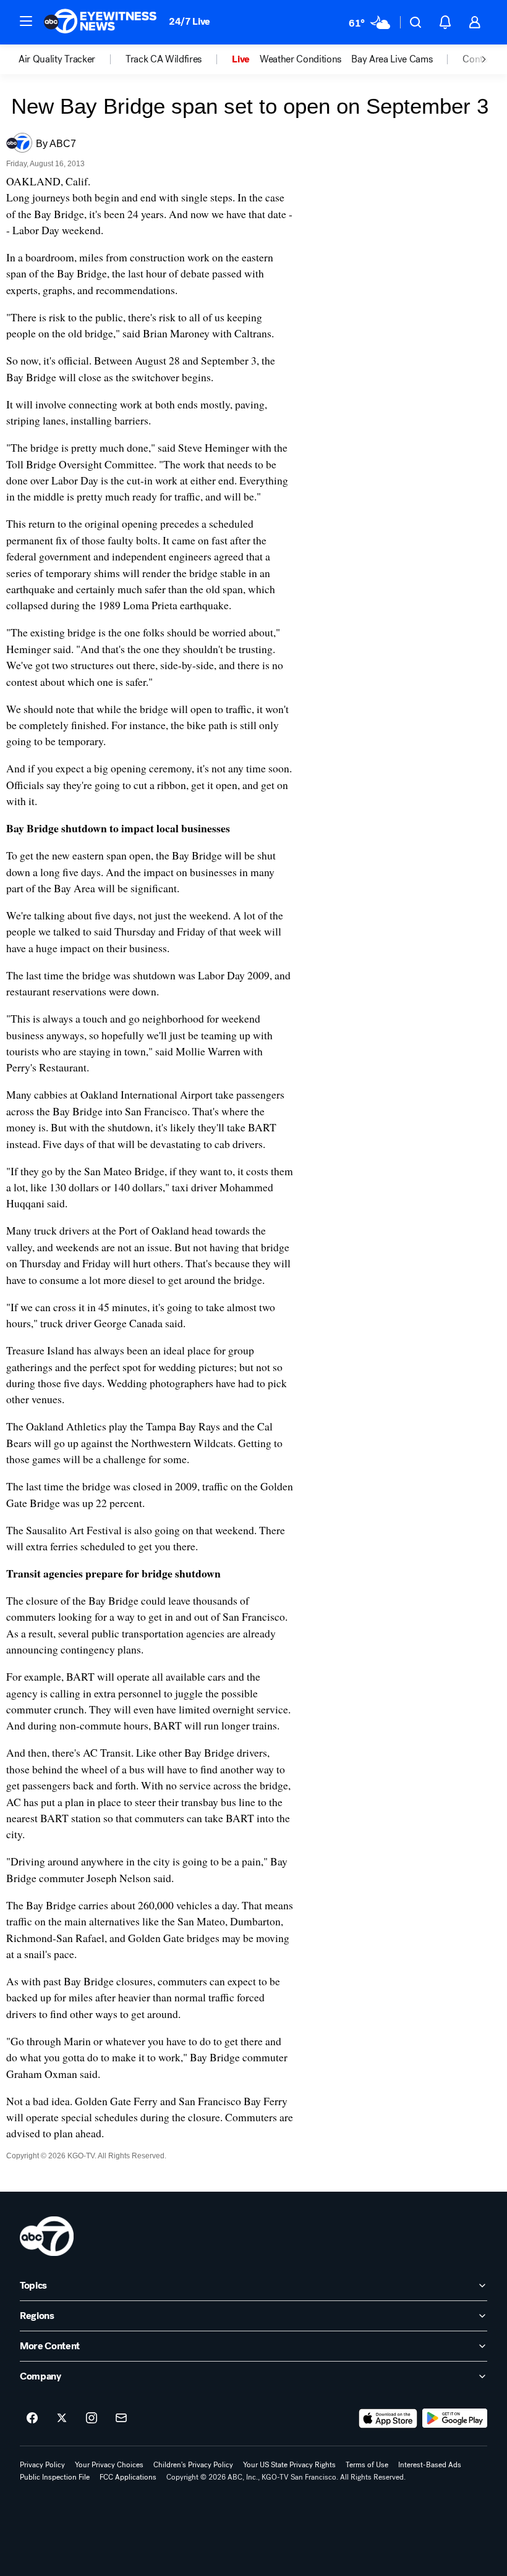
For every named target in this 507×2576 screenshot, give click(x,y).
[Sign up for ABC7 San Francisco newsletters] (121, 2418)
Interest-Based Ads (430, 2465)
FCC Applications (128, 2477)
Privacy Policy (42, 2465)
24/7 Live (190, 21)
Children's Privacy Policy (193, 2465)
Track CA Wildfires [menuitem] (164, 59)
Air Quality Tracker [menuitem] (57, 59)
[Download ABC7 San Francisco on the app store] (388, 2418)
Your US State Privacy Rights (289, 2465)
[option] (72, 59)
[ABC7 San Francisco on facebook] (32, 2418)
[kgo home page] (47, 2236)
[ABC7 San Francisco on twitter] (62, 2418)
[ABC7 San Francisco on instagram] (92, 2418)
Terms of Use (367, 2465)
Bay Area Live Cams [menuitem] (392, 59)
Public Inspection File (55, 2477)
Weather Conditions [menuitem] (300, 59)
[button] (26, 21)
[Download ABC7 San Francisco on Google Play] (455, 2418)
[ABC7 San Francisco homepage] (100, 22)
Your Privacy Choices (109, 2465)
